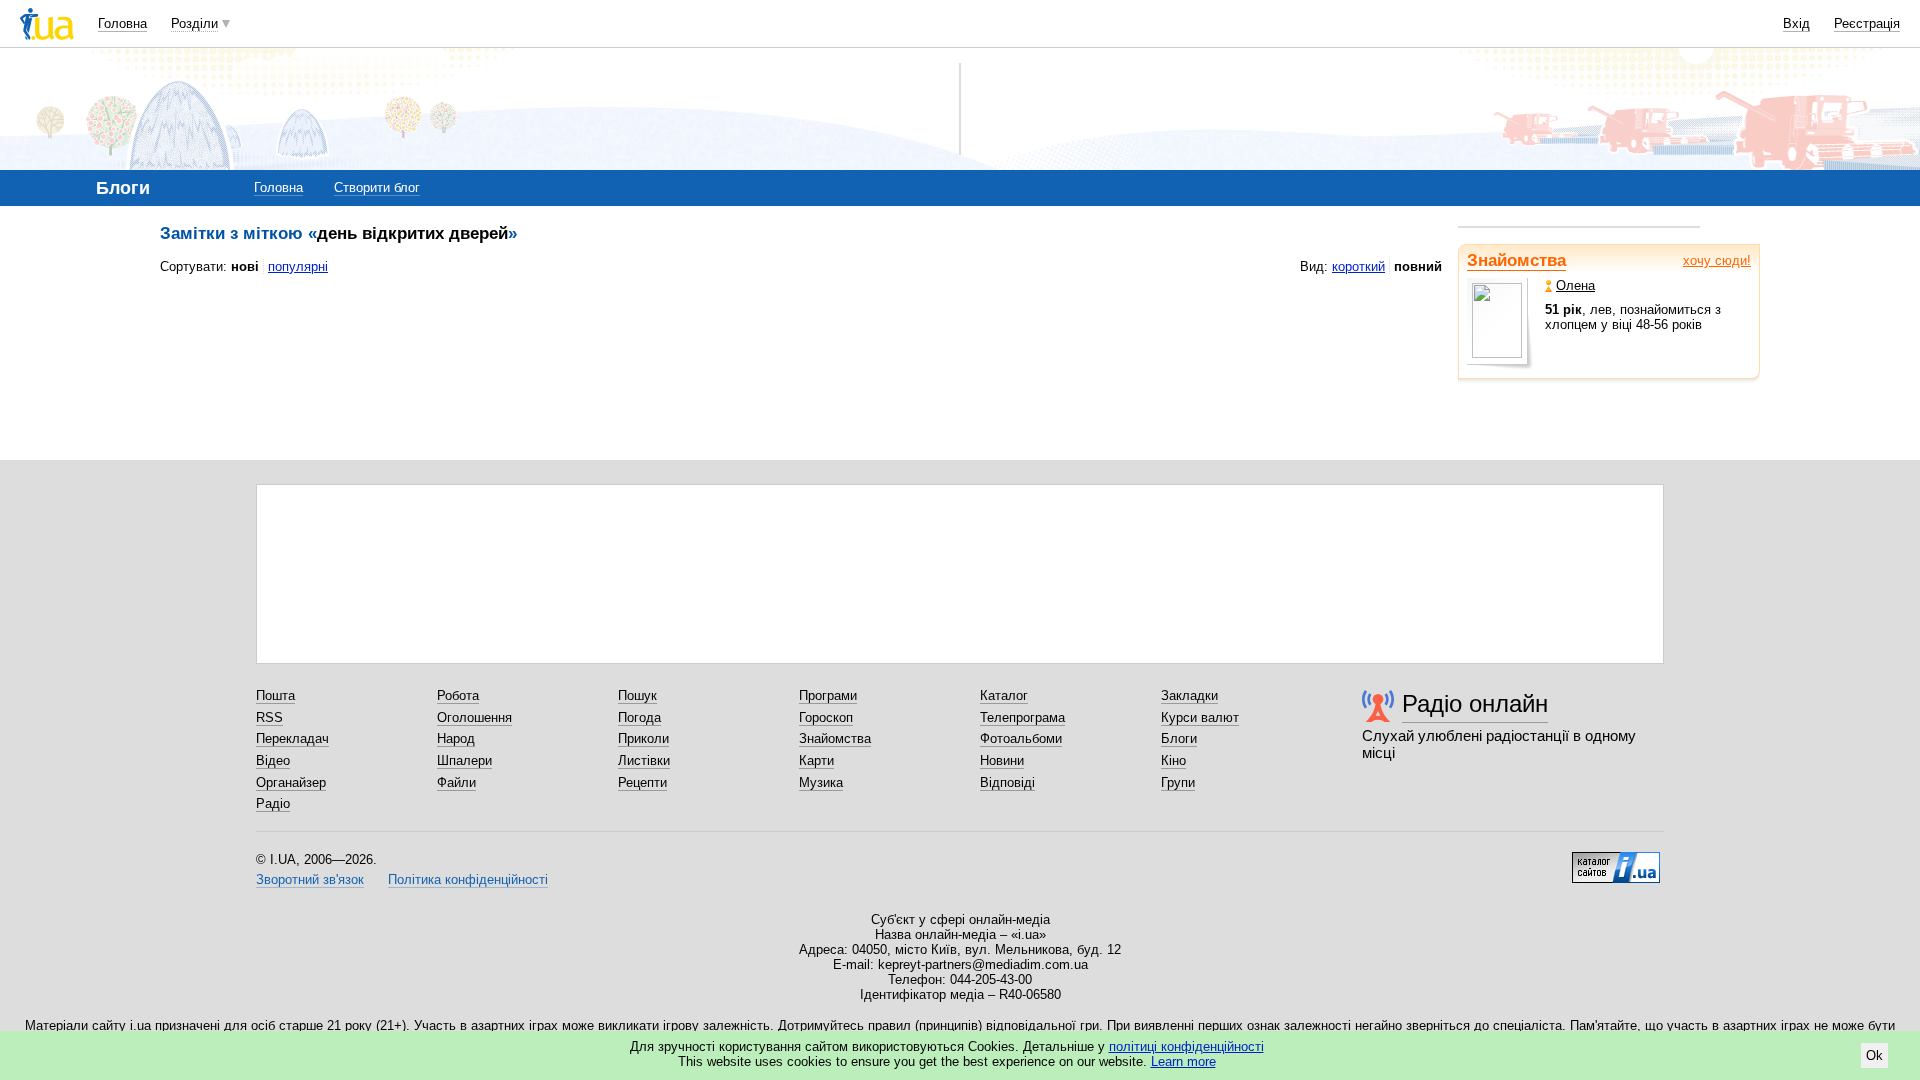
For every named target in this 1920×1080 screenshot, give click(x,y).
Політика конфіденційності (468, 879)
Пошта (275, 695)
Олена (1575, 285)
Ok (1874, 1055)
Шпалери (464, 760)
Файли (456, 782)
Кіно (1173, 760)
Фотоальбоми (1021, 738)
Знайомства (1516, 260)
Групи (1178, 782)
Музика (821, 782)
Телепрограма (1022, 717)
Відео (273, 760)
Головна (122, 23)
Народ (456, 738)
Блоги (1179, 738)
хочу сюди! (1717, 260)
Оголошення (474, 717)
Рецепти (642, 782)
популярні (298, 266)
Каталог (1004, 695)
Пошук (637, 695)
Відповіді (1007, 782)
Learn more (1183, 1061)
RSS (269, 717)
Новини (1002, 760)
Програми (828, 695)
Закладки (1189, 695)
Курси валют (1200, 717)
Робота (458, 695)
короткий (1358, 266)
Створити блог (377, 187)
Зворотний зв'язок (310, 879)
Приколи (643, 738)
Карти (816, 760)
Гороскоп (826, 717)
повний (1418, 266)
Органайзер (291, 782)
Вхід (1796, 23)
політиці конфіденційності (1186, 1046)
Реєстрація (1867, 23)
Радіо (273, 803)
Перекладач (292, 738)
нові (245, 266)
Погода (639, 717)
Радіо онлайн (1475, 703)
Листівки (644, 760)
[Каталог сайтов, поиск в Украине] (1616, 860)
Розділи (194, 23)
